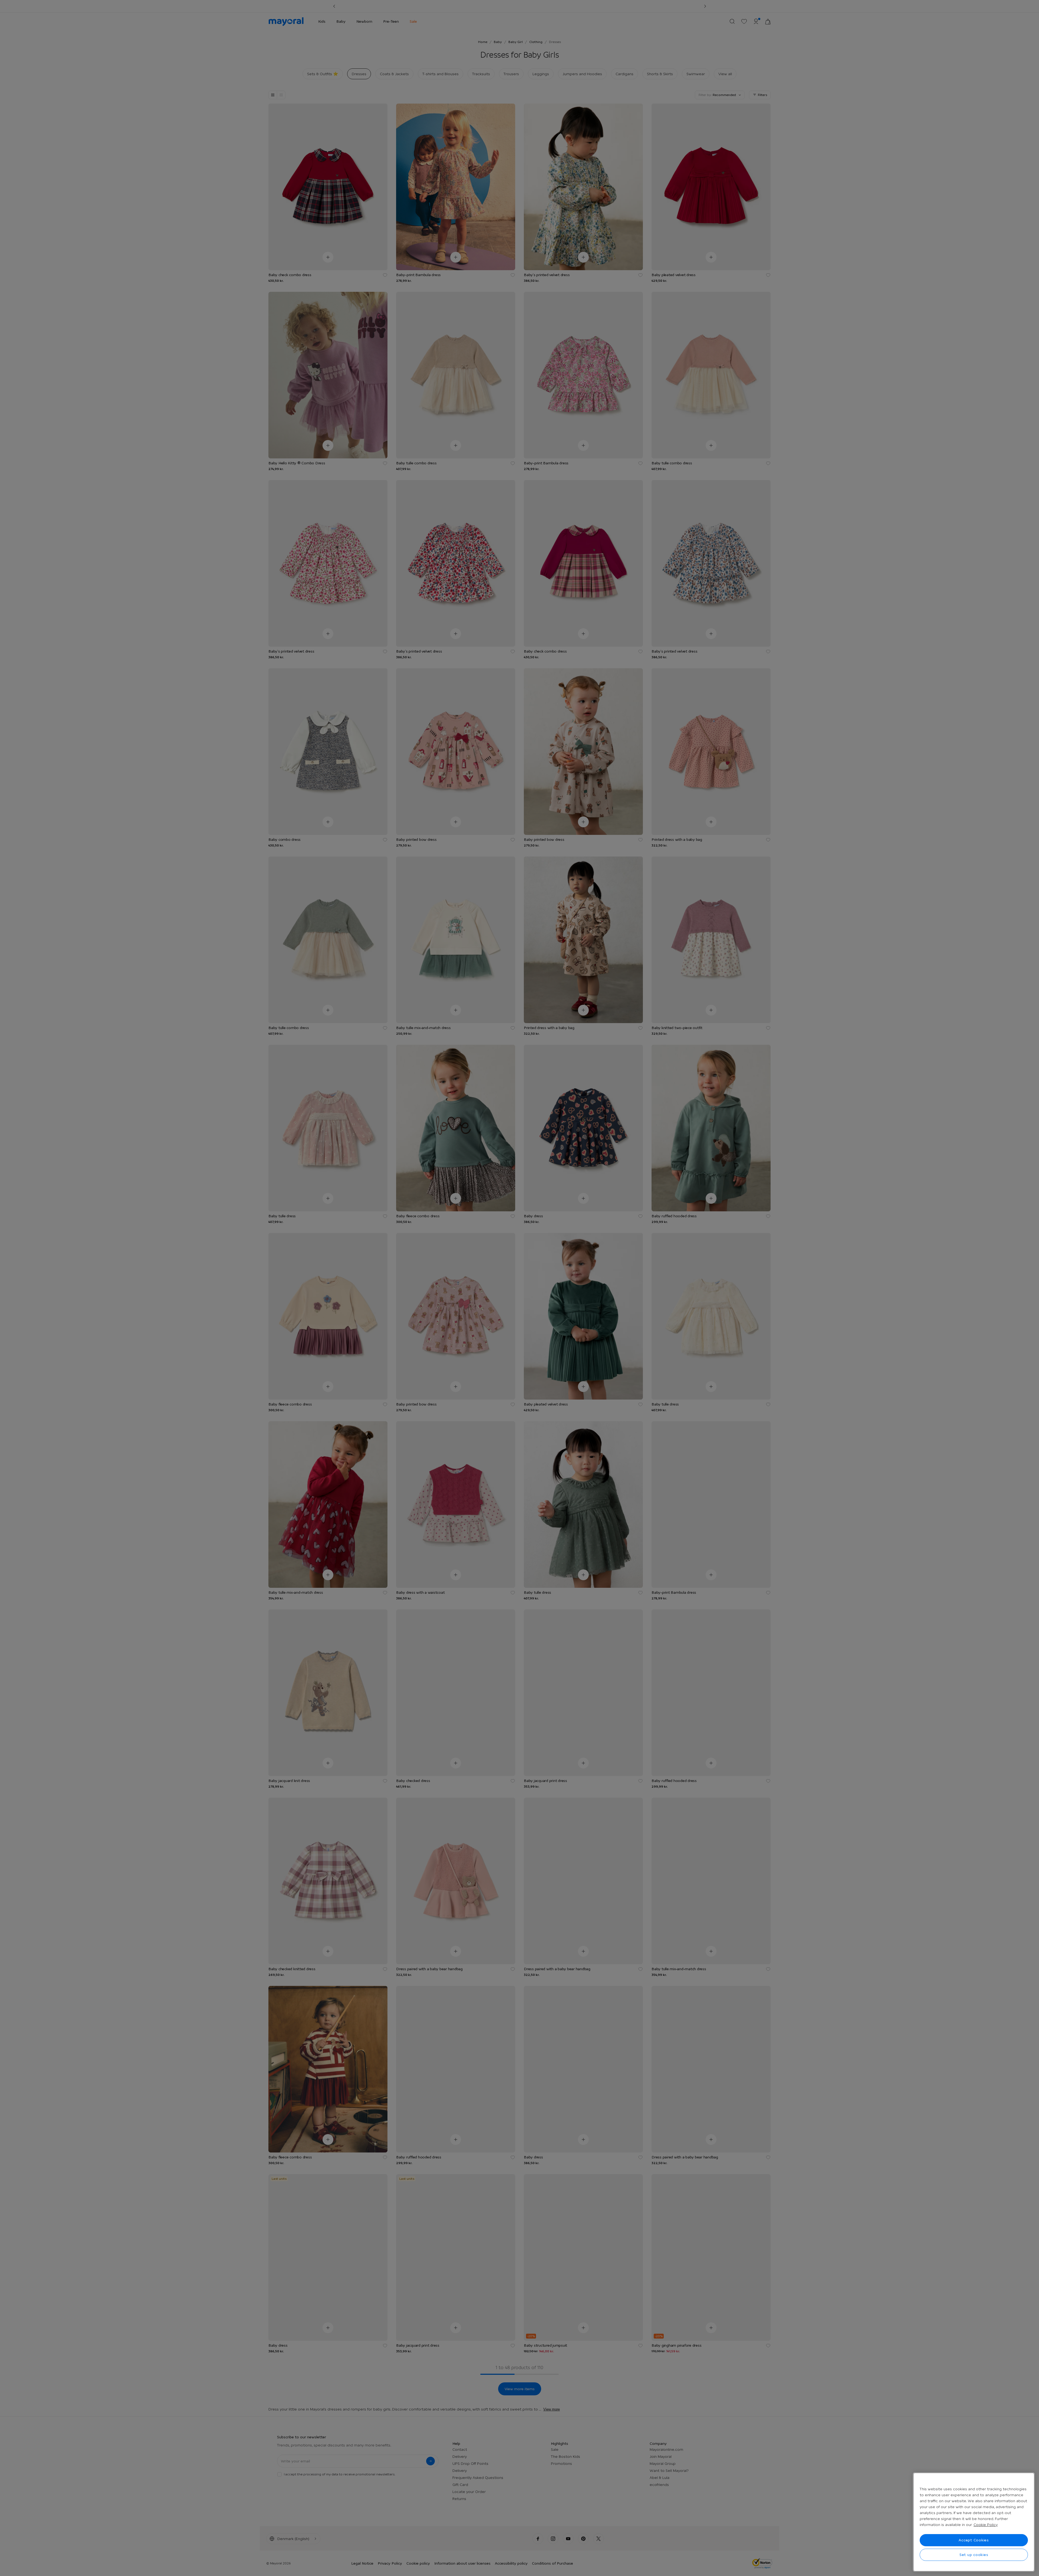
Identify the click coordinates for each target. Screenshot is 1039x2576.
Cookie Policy (986, 2525)
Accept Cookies (974, 2540)
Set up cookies (974, 2555)
